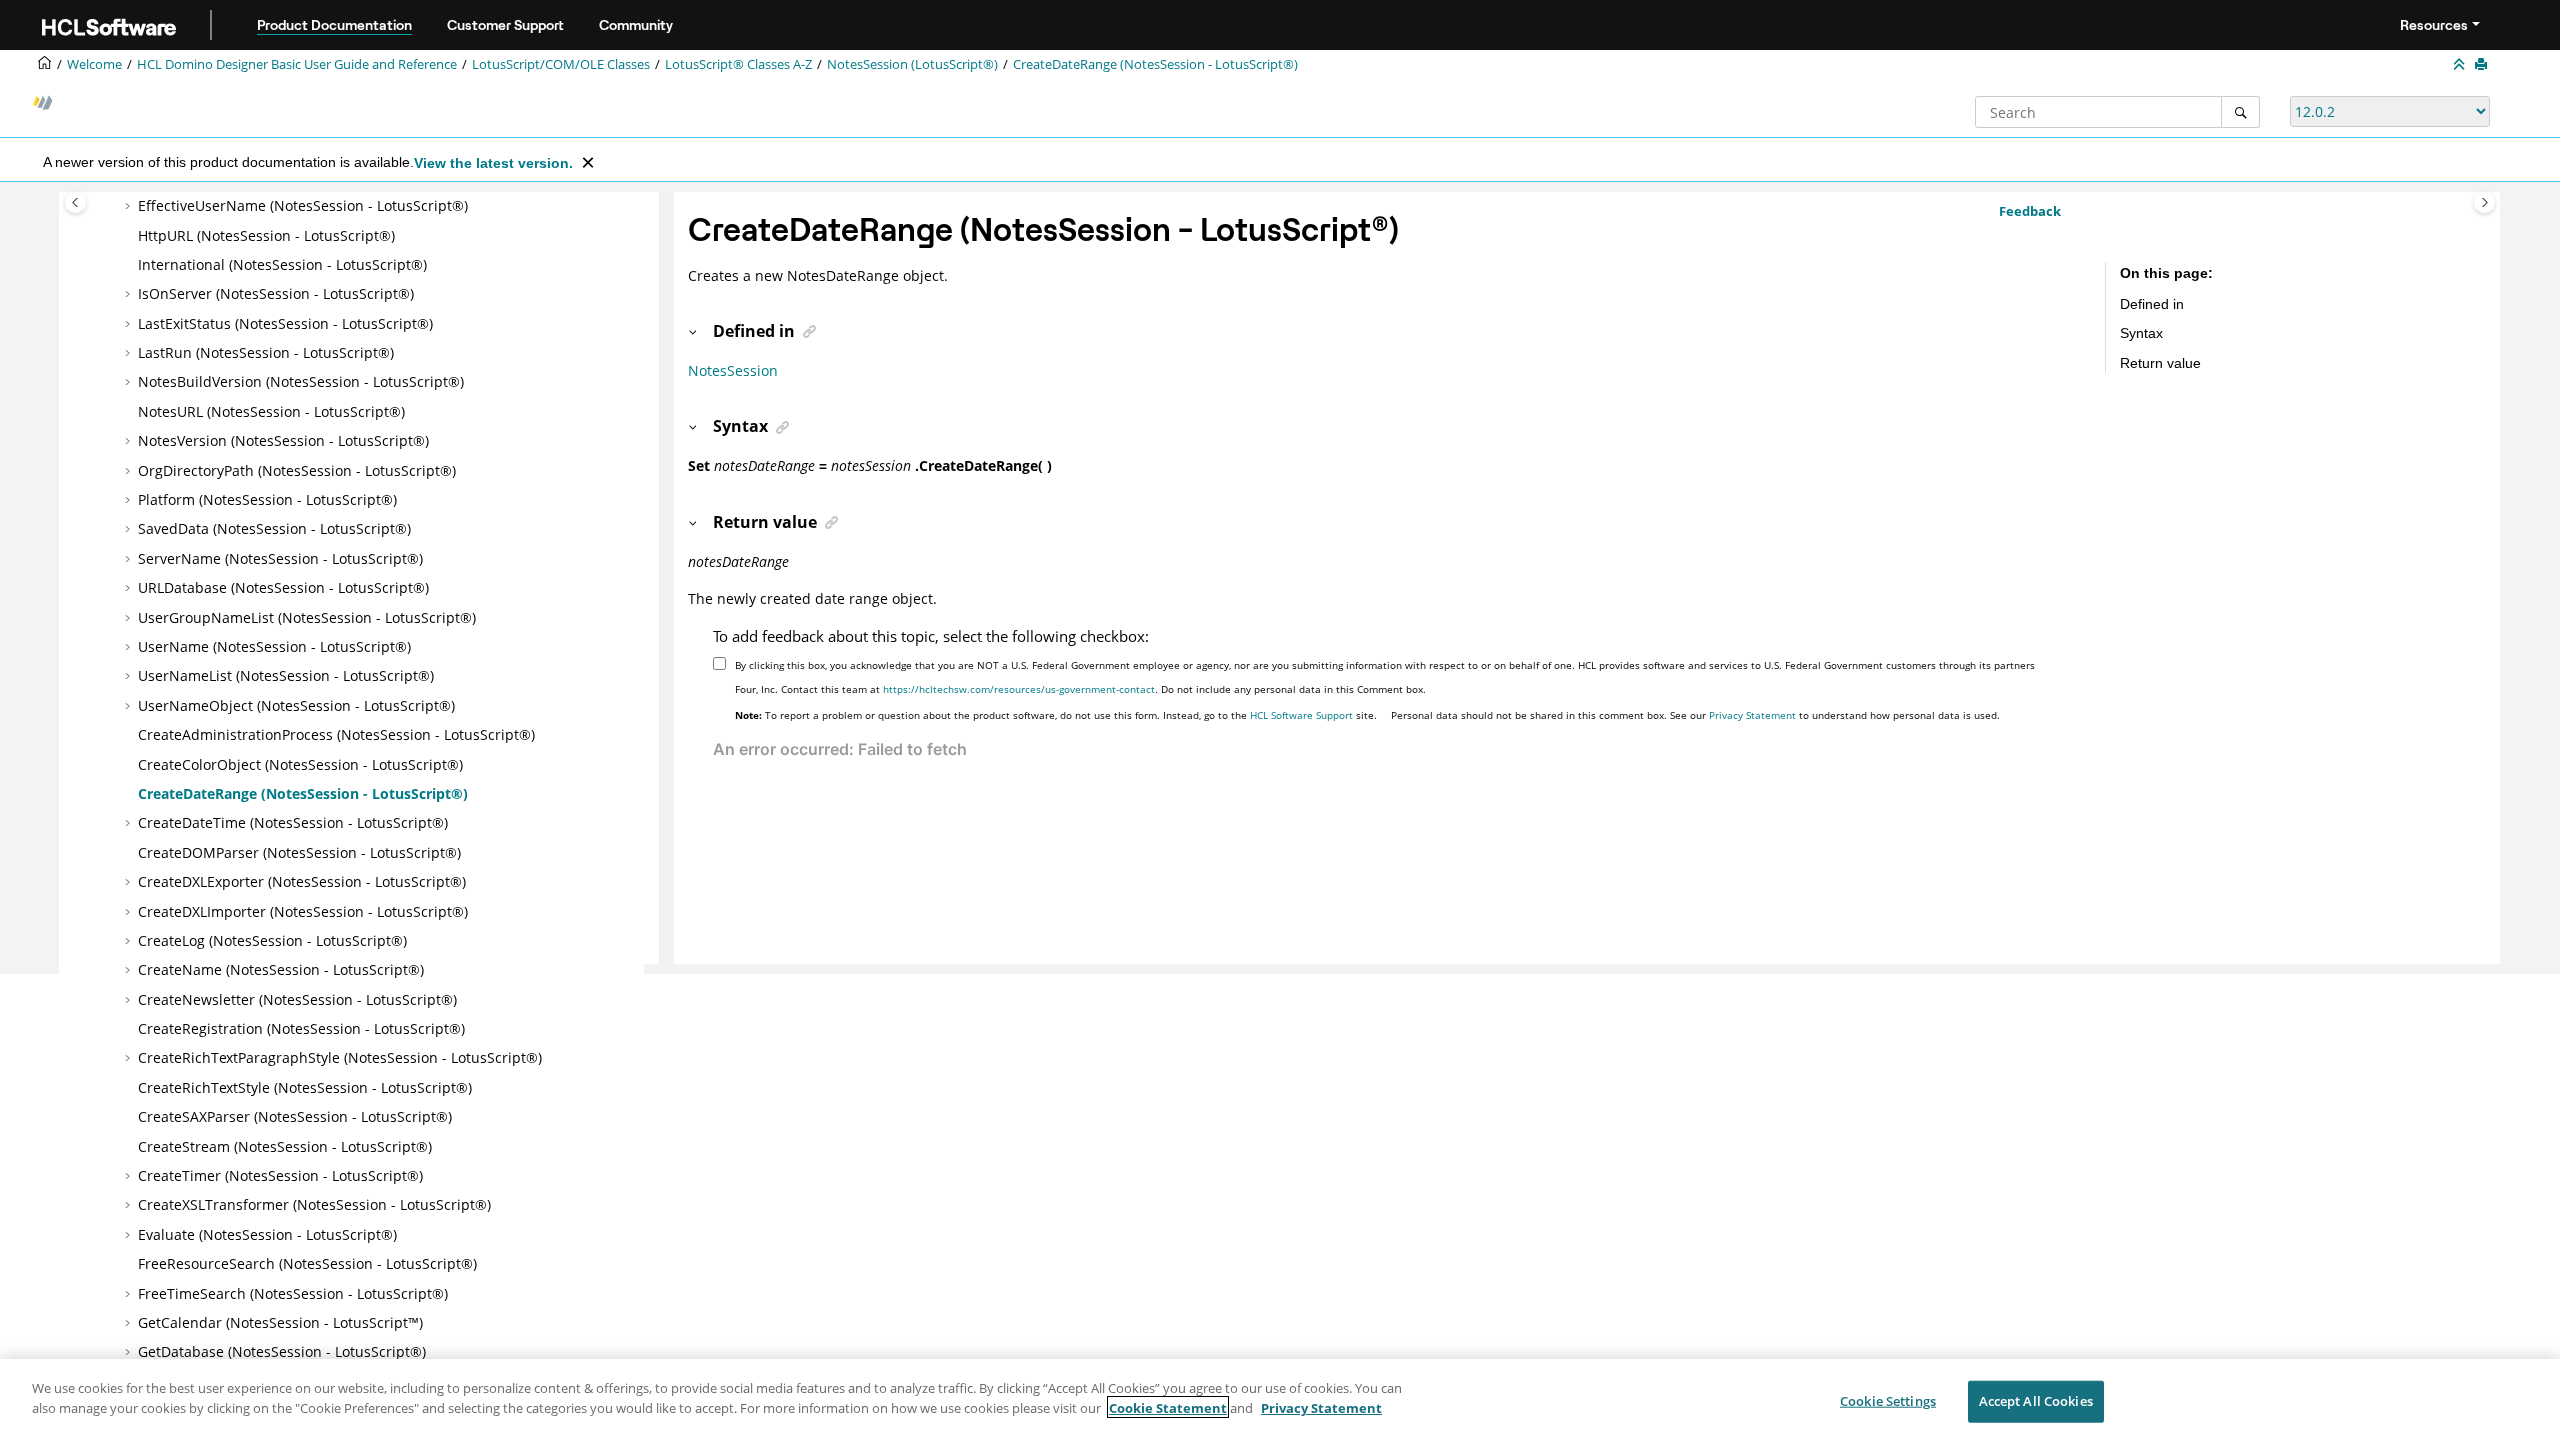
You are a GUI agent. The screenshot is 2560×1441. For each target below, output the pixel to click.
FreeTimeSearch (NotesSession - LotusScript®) (293, 1293)
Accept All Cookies (2036, 1401)
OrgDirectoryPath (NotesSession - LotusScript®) (297, 470)
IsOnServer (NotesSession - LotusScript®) (276, 293)
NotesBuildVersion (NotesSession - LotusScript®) (301, 381)
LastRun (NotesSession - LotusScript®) (266, 352)
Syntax (2141, 333)
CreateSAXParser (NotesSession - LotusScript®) (295, 1116)
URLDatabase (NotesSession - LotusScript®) (283, 587)
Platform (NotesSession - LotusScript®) (267, 499)
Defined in (2152, 304)
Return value (2160, 363)
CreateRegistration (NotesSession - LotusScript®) (301, 1028)
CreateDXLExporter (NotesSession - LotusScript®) (302, 881)
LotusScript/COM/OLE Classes (561, 64)
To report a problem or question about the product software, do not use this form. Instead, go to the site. (1056, 715)
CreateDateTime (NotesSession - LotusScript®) (293, 822)
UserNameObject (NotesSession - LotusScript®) (296, 705)
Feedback (2030, 211)
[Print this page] (2483, 65)
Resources (2434, 25)
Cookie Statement (1168, 1407)
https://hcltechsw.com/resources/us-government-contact (1019, 689)
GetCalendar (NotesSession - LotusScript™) (280, 1322)
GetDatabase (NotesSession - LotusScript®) (282, 1351)
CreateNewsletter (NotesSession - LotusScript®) (297, 999)
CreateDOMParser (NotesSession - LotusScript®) (299, 852)
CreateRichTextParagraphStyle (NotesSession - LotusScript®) (340, 1057)
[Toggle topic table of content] (2484, 202)
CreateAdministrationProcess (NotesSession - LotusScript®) (336, 734)
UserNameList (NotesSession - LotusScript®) (286, 675)
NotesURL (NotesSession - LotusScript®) (271, 411)
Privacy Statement (1752, 715)
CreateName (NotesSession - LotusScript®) (281, 969)
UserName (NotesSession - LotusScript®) (274, 646)
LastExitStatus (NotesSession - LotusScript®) (285, 323)
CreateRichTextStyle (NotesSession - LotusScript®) (305, 1087)
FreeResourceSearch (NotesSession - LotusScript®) (307, 1263)
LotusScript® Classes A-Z (738, 64)
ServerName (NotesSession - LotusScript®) (280, 558)
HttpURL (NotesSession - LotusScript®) (266, 235)
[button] (130, 206)
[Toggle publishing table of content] (75, 202)
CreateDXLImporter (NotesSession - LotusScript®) (303, 911)
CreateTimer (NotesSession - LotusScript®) (280, 1175)
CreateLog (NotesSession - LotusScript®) (272, 940)
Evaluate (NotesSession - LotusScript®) (267, 1234)
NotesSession (733, 370)
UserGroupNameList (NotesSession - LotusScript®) (307, 617)
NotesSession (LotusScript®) (912, 64)
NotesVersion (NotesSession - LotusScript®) (283, 440)
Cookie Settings (1888, 1401)
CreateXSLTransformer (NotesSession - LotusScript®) (314, 1204)
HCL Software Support (1301, 715)
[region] (1280, 1400)
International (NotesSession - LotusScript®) (282, 264)
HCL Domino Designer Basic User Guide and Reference (297, 64)
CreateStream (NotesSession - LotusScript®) (285, 1146)
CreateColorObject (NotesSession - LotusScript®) (300, 764)
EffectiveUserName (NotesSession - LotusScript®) (303, 205)
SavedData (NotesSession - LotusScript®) (274, 528)
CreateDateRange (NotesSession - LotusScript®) (1155, 64)
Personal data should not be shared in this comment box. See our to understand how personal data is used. (1695, 715)
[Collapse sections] (2461, 65)
